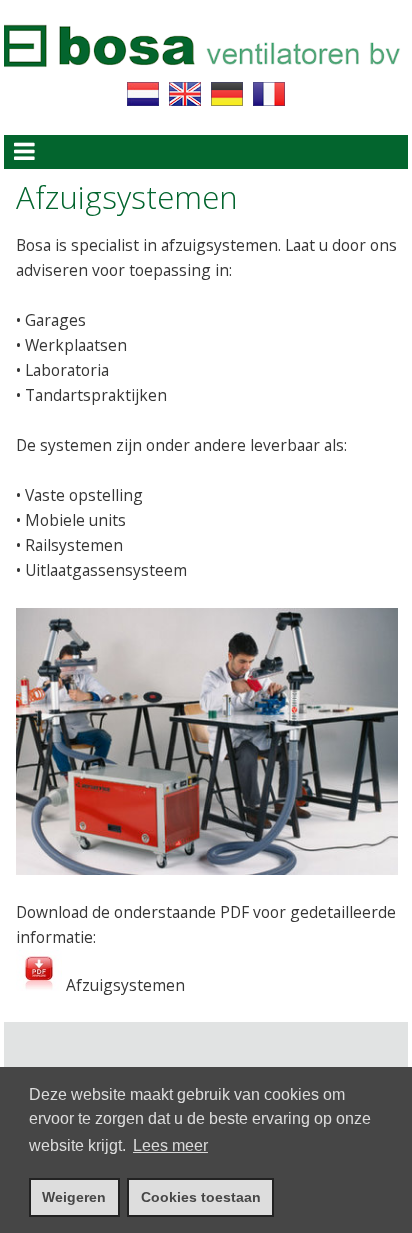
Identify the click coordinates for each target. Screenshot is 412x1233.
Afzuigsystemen (123, 985)
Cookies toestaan (201, 1197)
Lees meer (170, 1145)
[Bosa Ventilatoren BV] (202, 76)
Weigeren (74, 1197)
